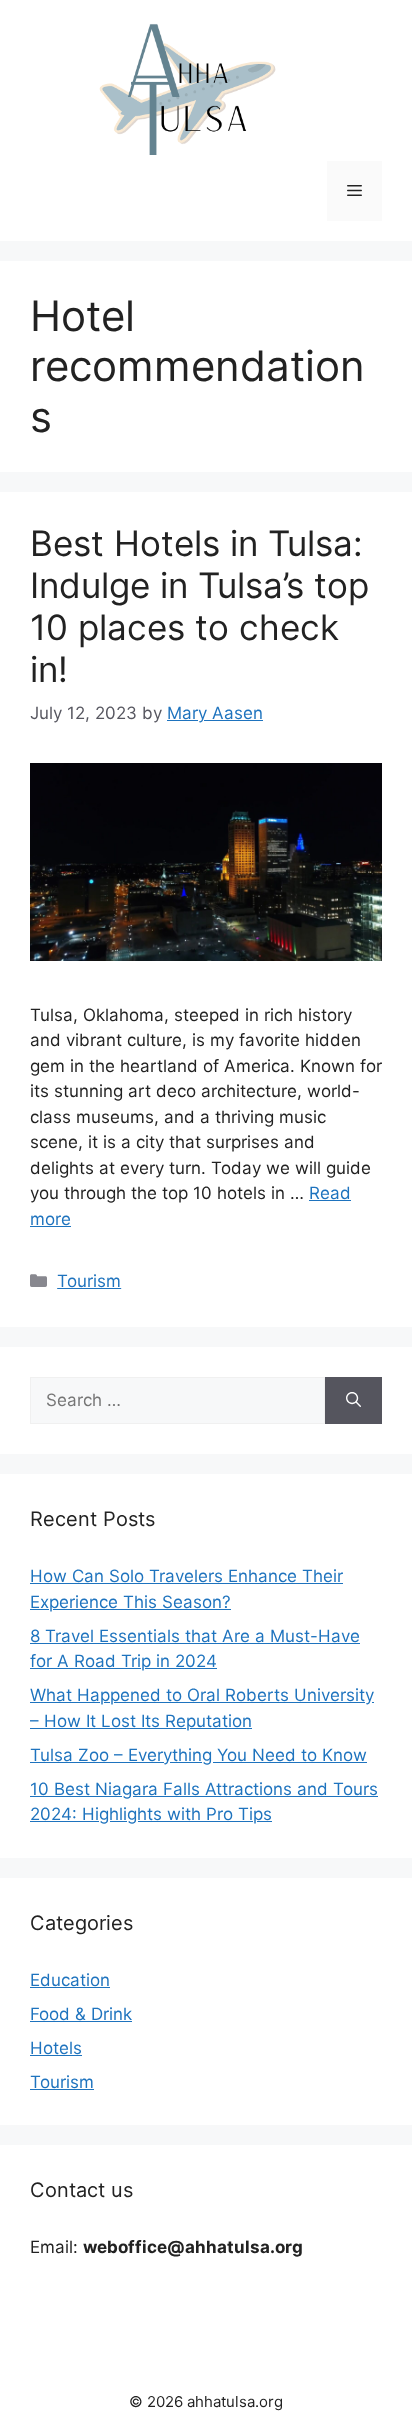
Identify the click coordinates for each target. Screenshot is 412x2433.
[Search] (353, 1401)
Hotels (56, 2048)
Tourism (89, 1281)
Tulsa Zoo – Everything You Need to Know (198, 1755)
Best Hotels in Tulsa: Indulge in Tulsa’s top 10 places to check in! (199, 606)
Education (70, 1980)
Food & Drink (81, 2014)
